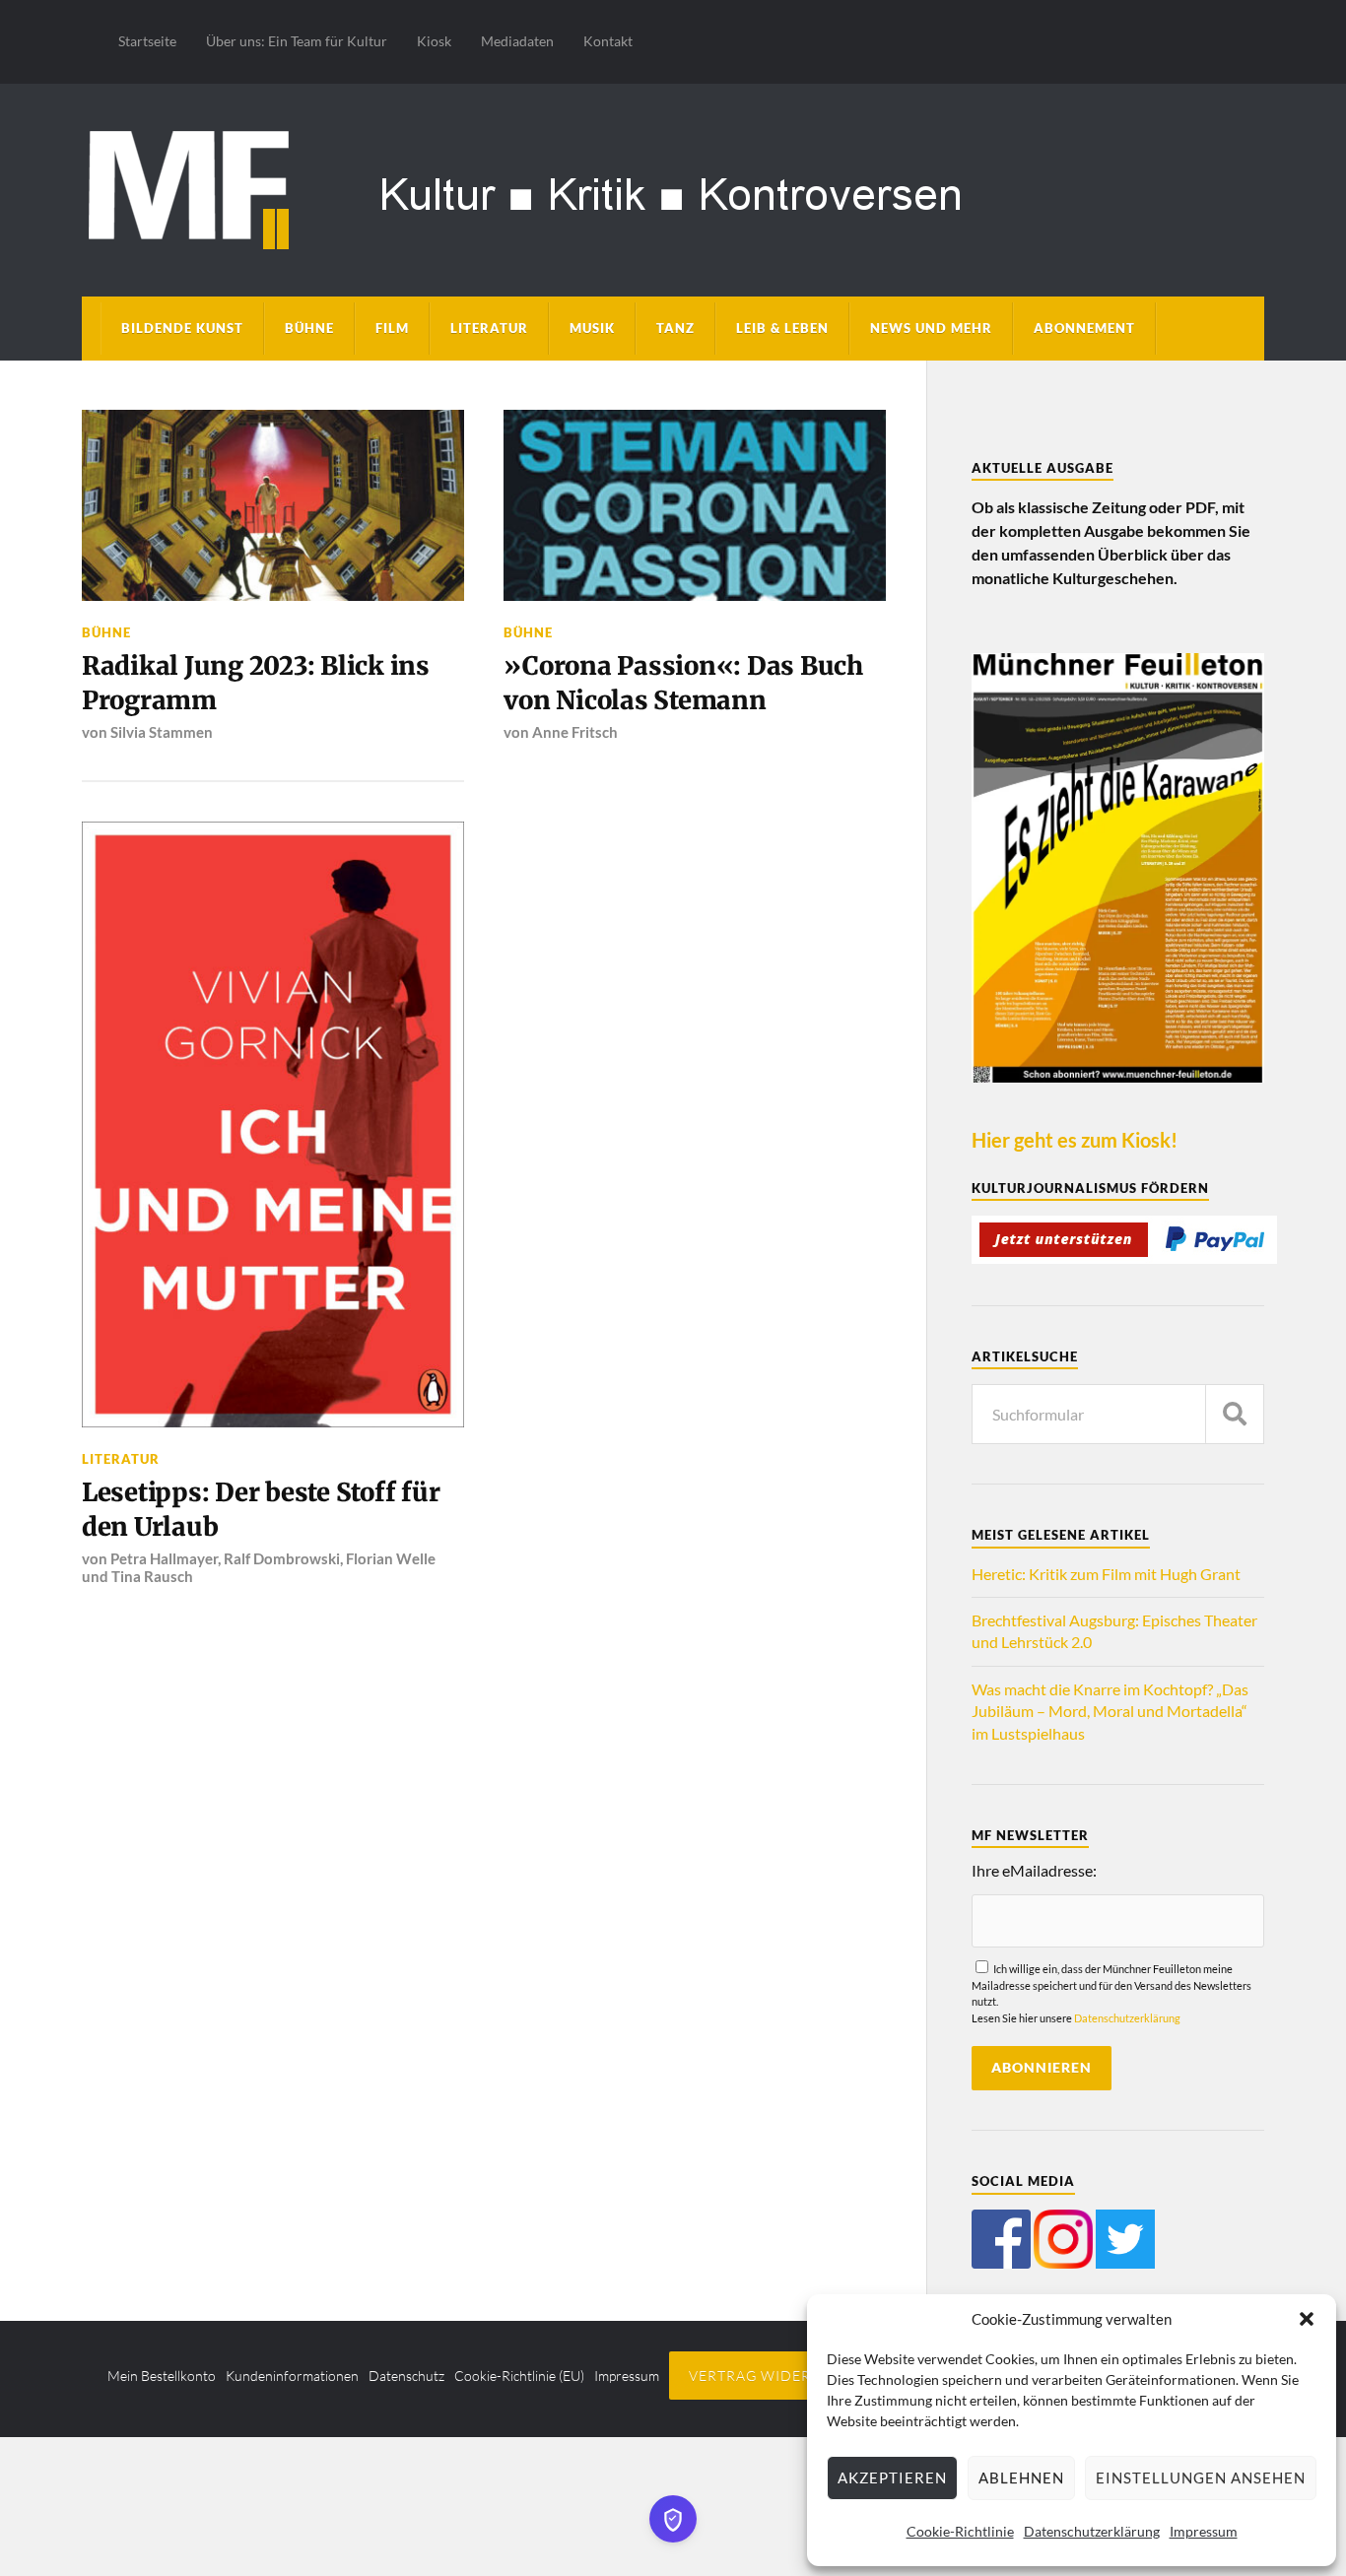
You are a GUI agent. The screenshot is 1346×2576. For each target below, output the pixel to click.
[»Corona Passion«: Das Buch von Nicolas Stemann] (695, 505)
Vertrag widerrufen (775, 2376)
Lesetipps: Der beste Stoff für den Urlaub (261, 1509)
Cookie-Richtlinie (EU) (519, 2376)
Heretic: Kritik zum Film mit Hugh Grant (1106, 1574)
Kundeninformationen (292, 2376)
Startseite (147, 41)
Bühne (309, 328)
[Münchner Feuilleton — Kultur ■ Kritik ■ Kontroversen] (673, 187)
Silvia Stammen (162, 732)
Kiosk (434, 41)
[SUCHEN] (1235, 1414)
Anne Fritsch (575, 732)
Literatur (489, 328)
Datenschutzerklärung (1092, 2531)
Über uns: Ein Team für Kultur (297, 41)
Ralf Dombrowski (282, 1558)
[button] (1307, 2319)
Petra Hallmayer (164, 1558)
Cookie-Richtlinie (960, 2531)
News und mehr (931, 328)
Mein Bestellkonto (162, 2376)
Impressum (1204, 2531)
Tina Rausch (152, 1576)
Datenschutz (406, 2376)
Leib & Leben (782, 328)
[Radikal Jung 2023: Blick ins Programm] (273, 505)
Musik (592, 328)
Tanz (675, 328)
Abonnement (1084, 328)
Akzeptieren (892, 2477)
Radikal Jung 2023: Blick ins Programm (256, 683)
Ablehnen (1021, 2477)
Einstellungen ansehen (1201, 2477)
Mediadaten (517, 41)
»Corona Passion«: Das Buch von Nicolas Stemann (683, 683)
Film (392, 328)
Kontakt (608, 41)
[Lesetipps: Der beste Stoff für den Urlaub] (273, 1124)
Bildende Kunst (182, 328)
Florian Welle (391, 1558)
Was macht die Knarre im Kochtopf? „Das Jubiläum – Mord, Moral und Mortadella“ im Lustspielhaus (1110, 1711)
